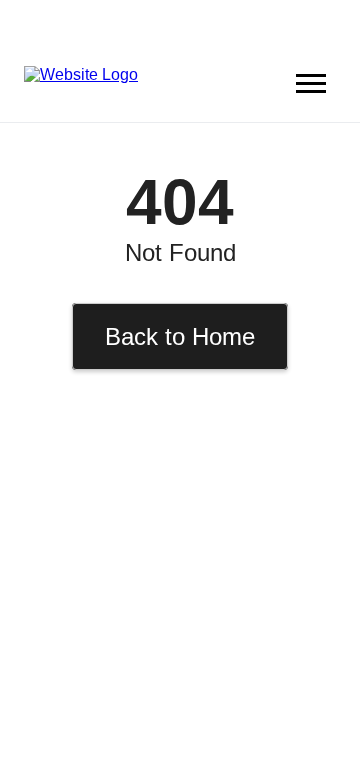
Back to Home (180, 336)
